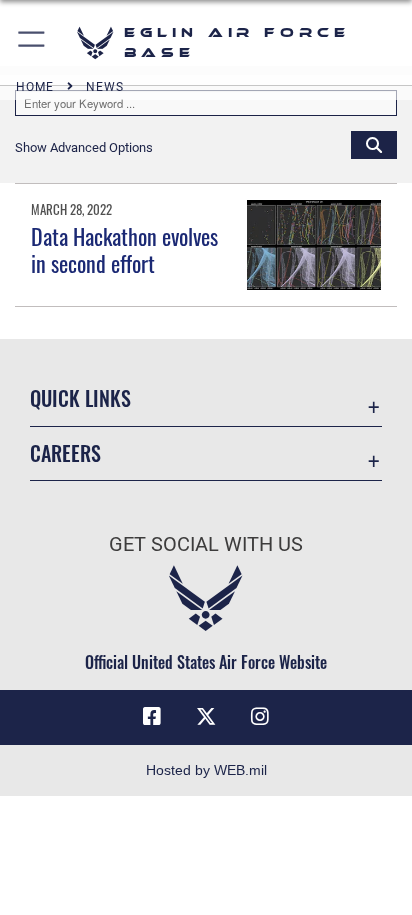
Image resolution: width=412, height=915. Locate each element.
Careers (65, 453)
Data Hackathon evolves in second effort (124, 249)
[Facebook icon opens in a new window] (152, 717)
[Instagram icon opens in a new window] (260, 717)
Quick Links (80, 398)
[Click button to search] (374, 144)
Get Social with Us (206, 544)
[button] (32, 42)
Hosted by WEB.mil (206, 770)
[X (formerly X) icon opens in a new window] (206, 717)
